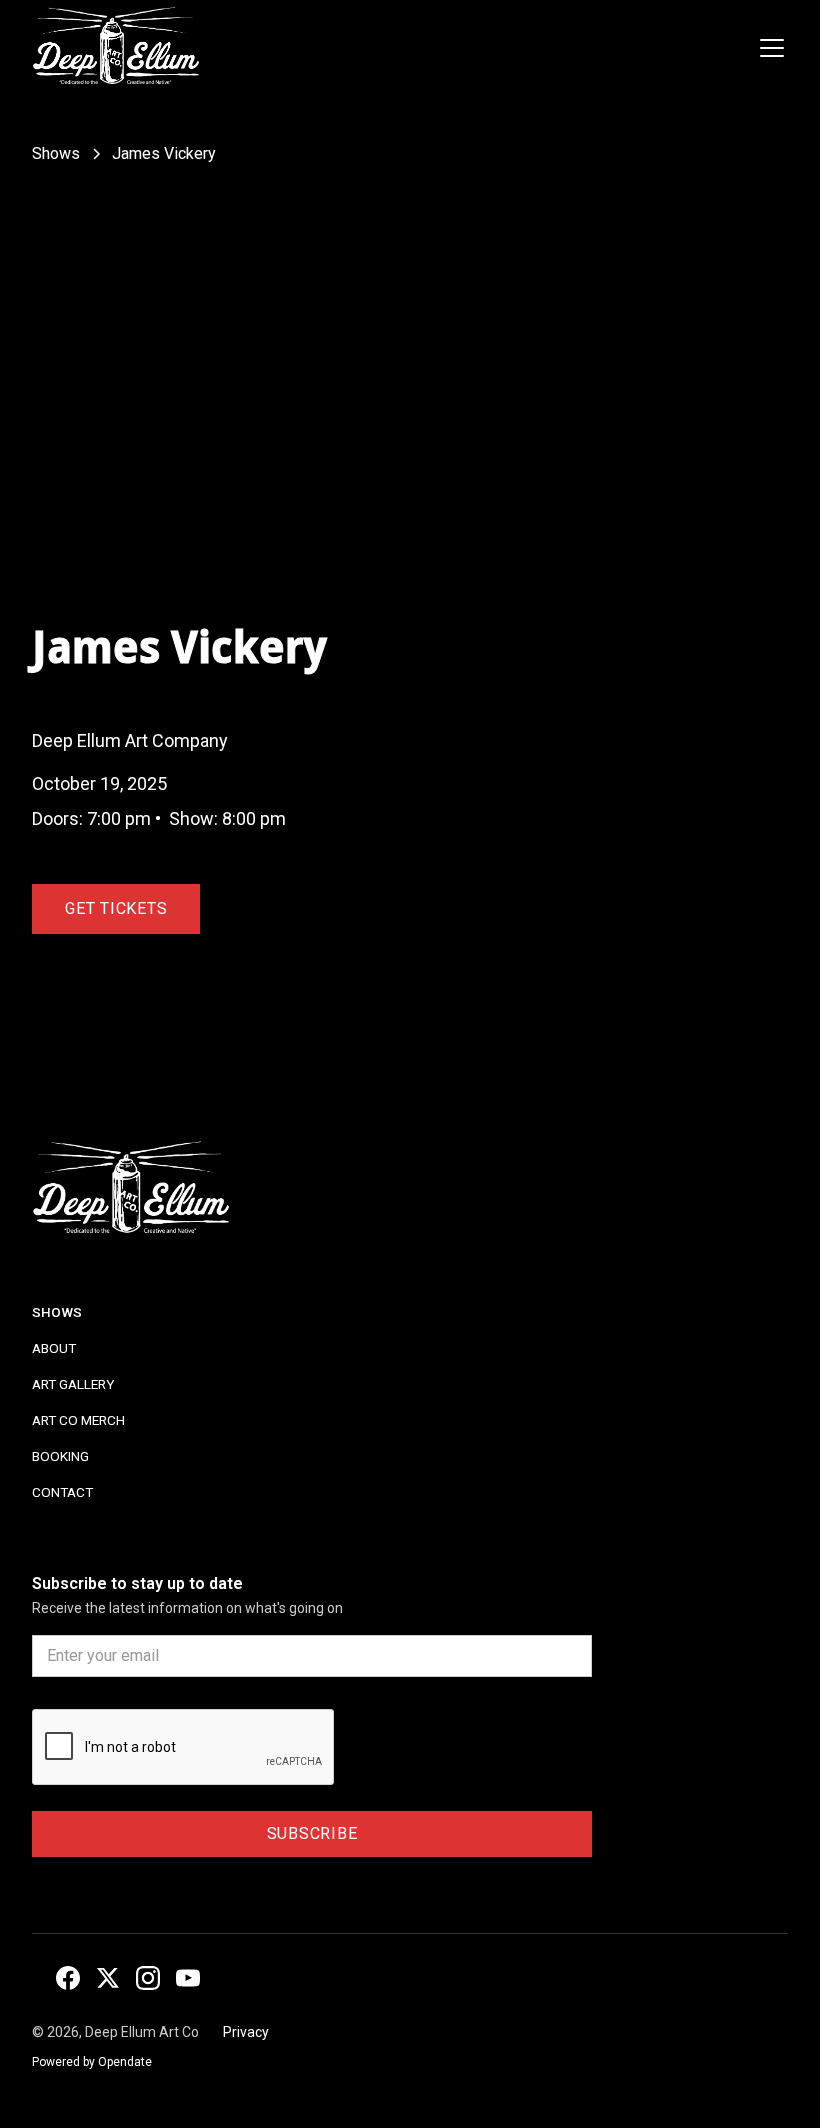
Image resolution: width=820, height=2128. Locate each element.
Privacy (246, 2032)
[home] (115, 48)
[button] (768, 48)
